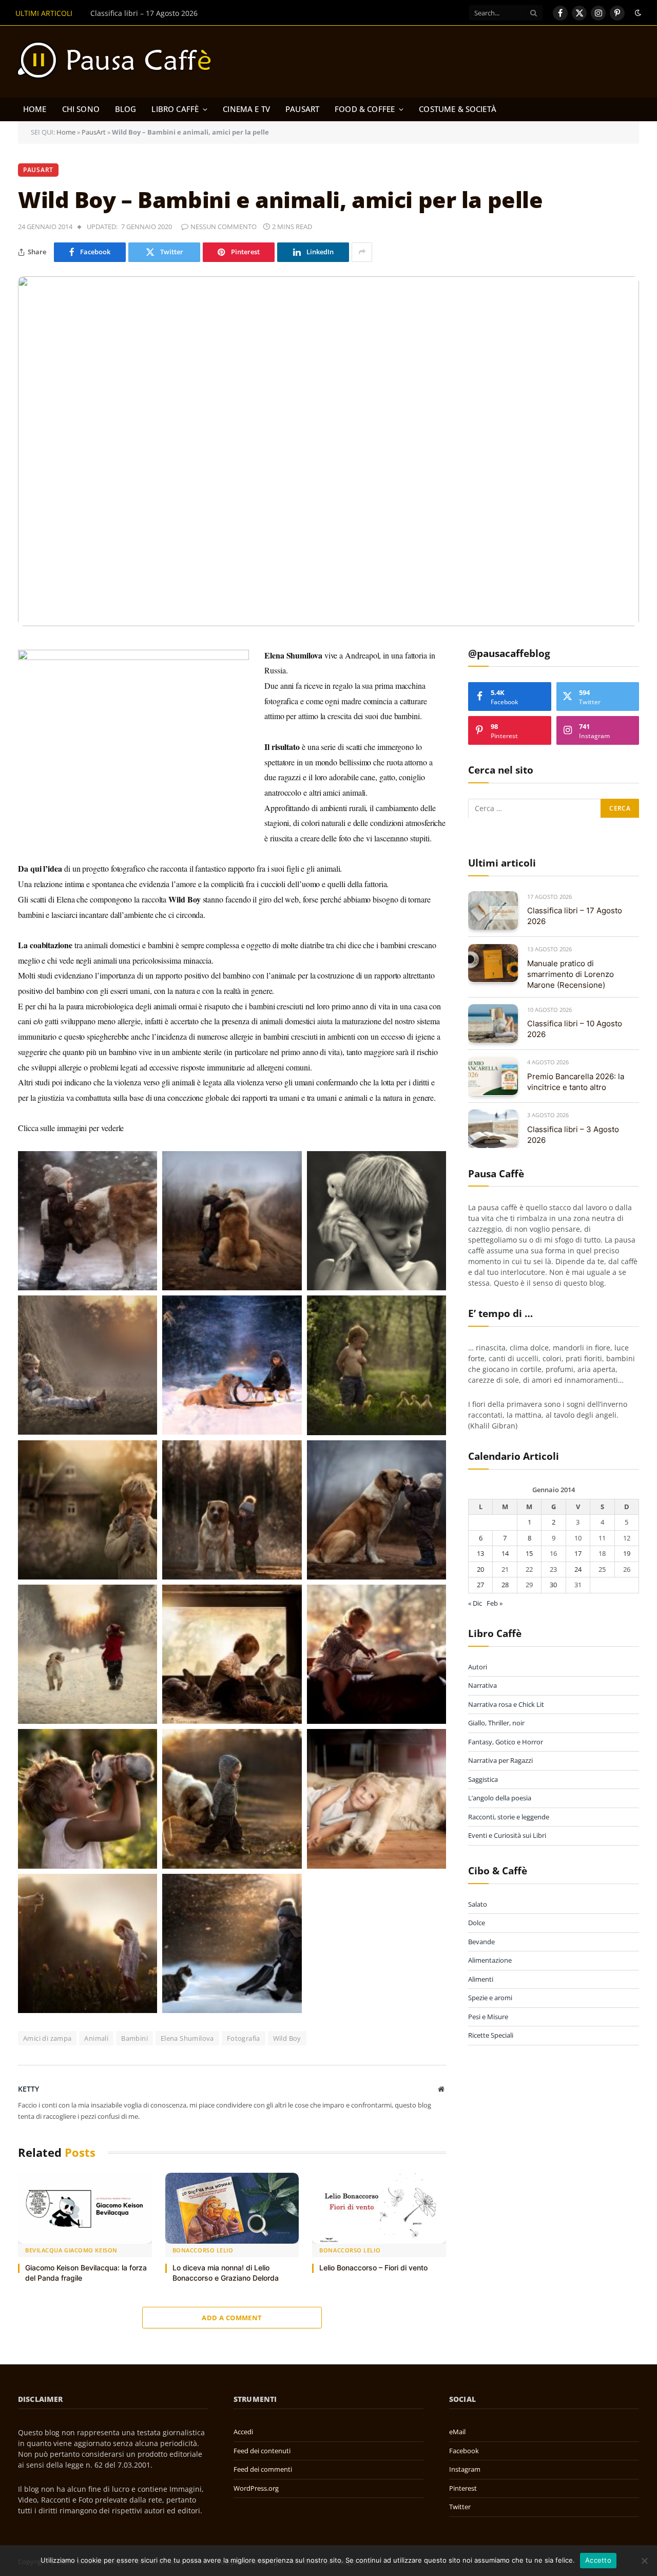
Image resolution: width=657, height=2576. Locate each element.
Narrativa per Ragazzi (500, 1760)
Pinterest (463, 2488)
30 (553, 1584)
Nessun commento (224, 227)
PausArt (302, 109)
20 (480, 1569)
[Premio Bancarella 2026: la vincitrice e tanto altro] (493, 1076)
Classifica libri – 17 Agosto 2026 (575, 916)
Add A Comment (232, 2318)
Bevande (481, 1941)
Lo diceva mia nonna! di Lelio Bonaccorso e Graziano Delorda (226, 2273)
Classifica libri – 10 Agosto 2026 (575, 1029)
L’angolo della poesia (500, 1798)
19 (627, 1553)
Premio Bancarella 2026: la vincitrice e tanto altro (576, 1081)
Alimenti (481, 1979)
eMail (457, 2432)
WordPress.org (256, 2488)
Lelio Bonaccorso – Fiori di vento (373, 2268)
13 (480, 1553)
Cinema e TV (246, 109)
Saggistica (483, 1779)
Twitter (460, 2507)
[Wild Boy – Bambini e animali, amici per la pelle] (328, 451)
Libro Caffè (175, 109)
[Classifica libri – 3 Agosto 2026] (493, 1129)
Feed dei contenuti (262, 2451)
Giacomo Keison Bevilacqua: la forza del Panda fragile (86, 2273)
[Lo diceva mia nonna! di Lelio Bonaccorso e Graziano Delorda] (232, 2208)
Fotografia (244, 2038)
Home (35, 109)
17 (578, 1553)
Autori (478, 1666)
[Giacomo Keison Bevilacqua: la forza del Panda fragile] (85, 2208)
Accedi (243, 2432)
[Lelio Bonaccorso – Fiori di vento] (379, 2208)
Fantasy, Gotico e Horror (506, 1741)
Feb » (495, 1603)
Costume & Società (458, 109)
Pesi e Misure (488, 2016)
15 (529, 1553)
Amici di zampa (47, 2038)
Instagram (465, 2469)
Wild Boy (287, 2038)
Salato (478, 1904)
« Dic (475, 1603)
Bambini (134, 2038)
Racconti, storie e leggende (509, 1816)
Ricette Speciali (491, 2035)
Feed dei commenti (263, 2469)
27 (480, 1584)
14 (505, 1553)
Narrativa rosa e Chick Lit (506, 1704)
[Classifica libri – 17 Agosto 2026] (493, 910)
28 (505, 1584)
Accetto (598, 2560)
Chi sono (81, 109)
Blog (126, 109)
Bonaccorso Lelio (203, 2250)
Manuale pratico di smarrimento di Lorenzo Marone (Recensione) (202, 13)
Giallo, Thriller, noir (496, 1723)
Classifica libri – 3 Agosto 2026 (573, 1134)
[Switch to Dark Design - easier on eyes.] (637, 13)
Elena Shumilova (187, 2038)
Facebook (464, 2451)
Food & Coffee (365, 109)
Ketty (28, 2089)
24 (578, 1569)
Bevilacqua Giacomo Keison (71, 2250)
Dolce (477, 1922)
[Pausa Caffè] (119, 62)
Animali (96, 2038)
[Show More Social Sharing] (362, 252)
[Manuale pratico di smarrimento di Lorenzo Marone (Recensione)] (493, 963)
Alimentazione (490, 1960)
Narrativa (482, 1685)
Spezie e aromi (490, 1997)
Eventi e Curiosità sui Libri (507, 1835)
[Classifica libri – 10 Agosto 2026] (493, 1023)
